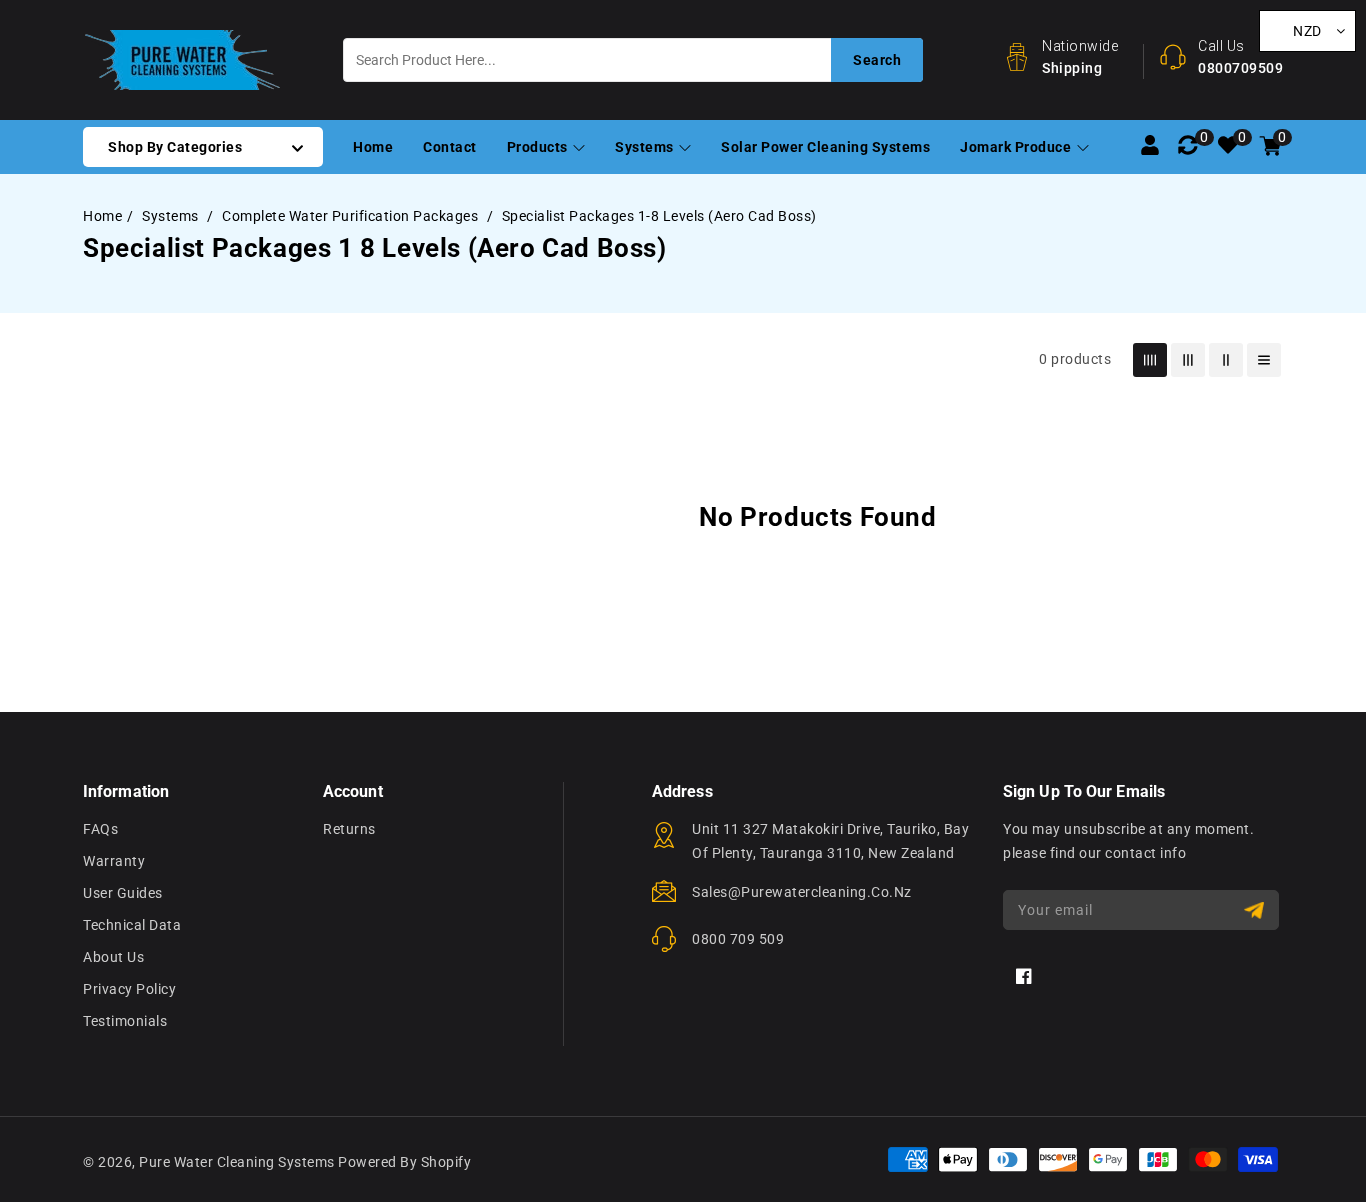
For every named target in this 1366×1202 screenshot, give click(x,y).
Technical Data (132, 925)
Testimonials (125, 1021)
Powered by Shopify (404, 1162)
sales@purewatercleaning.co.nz (802, 892)
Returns (349, 829)
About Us (113, 957)
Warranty (114, 861)
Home (102, 216)
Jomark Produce (1017, 147)
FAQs (100, 829)
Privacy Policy (129, 989)
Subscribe (1256, 910)
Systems (646, 147)
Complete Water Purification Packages (352, 216)
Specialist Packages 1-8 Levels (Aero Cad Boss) (659, 216)
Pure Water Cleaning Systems (237, 1162)
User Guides (123, 893)
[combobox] (633, 60)
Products (539, 147)
